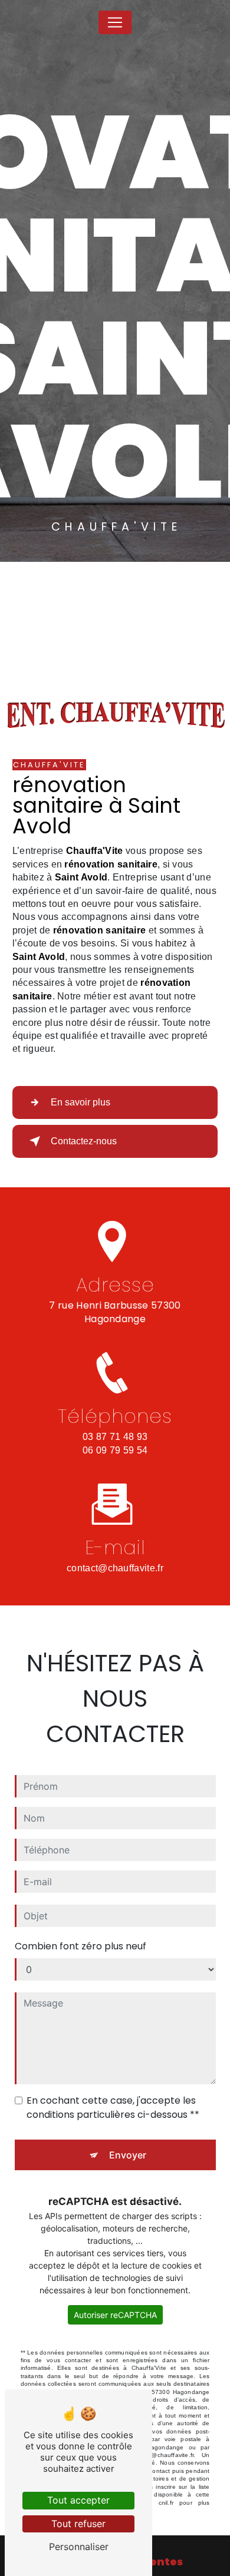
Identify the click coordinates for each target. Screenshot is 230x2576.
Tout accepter (78, 2500)
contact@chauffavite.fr (115, 1568)
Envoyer (128, 2155)
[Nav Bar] (115, 22)
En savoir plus (80, 1102)
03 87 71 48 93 (115, 1437)
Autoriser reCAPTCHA (115, 2315)
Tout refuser (78, 2524)
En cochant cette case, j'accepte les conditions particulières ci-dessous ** (113, 2108)
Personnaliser (79, 2547)
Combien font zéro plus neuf (80, 1946)
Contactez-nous (84, 1141)
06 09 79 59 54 (115, 1450)
